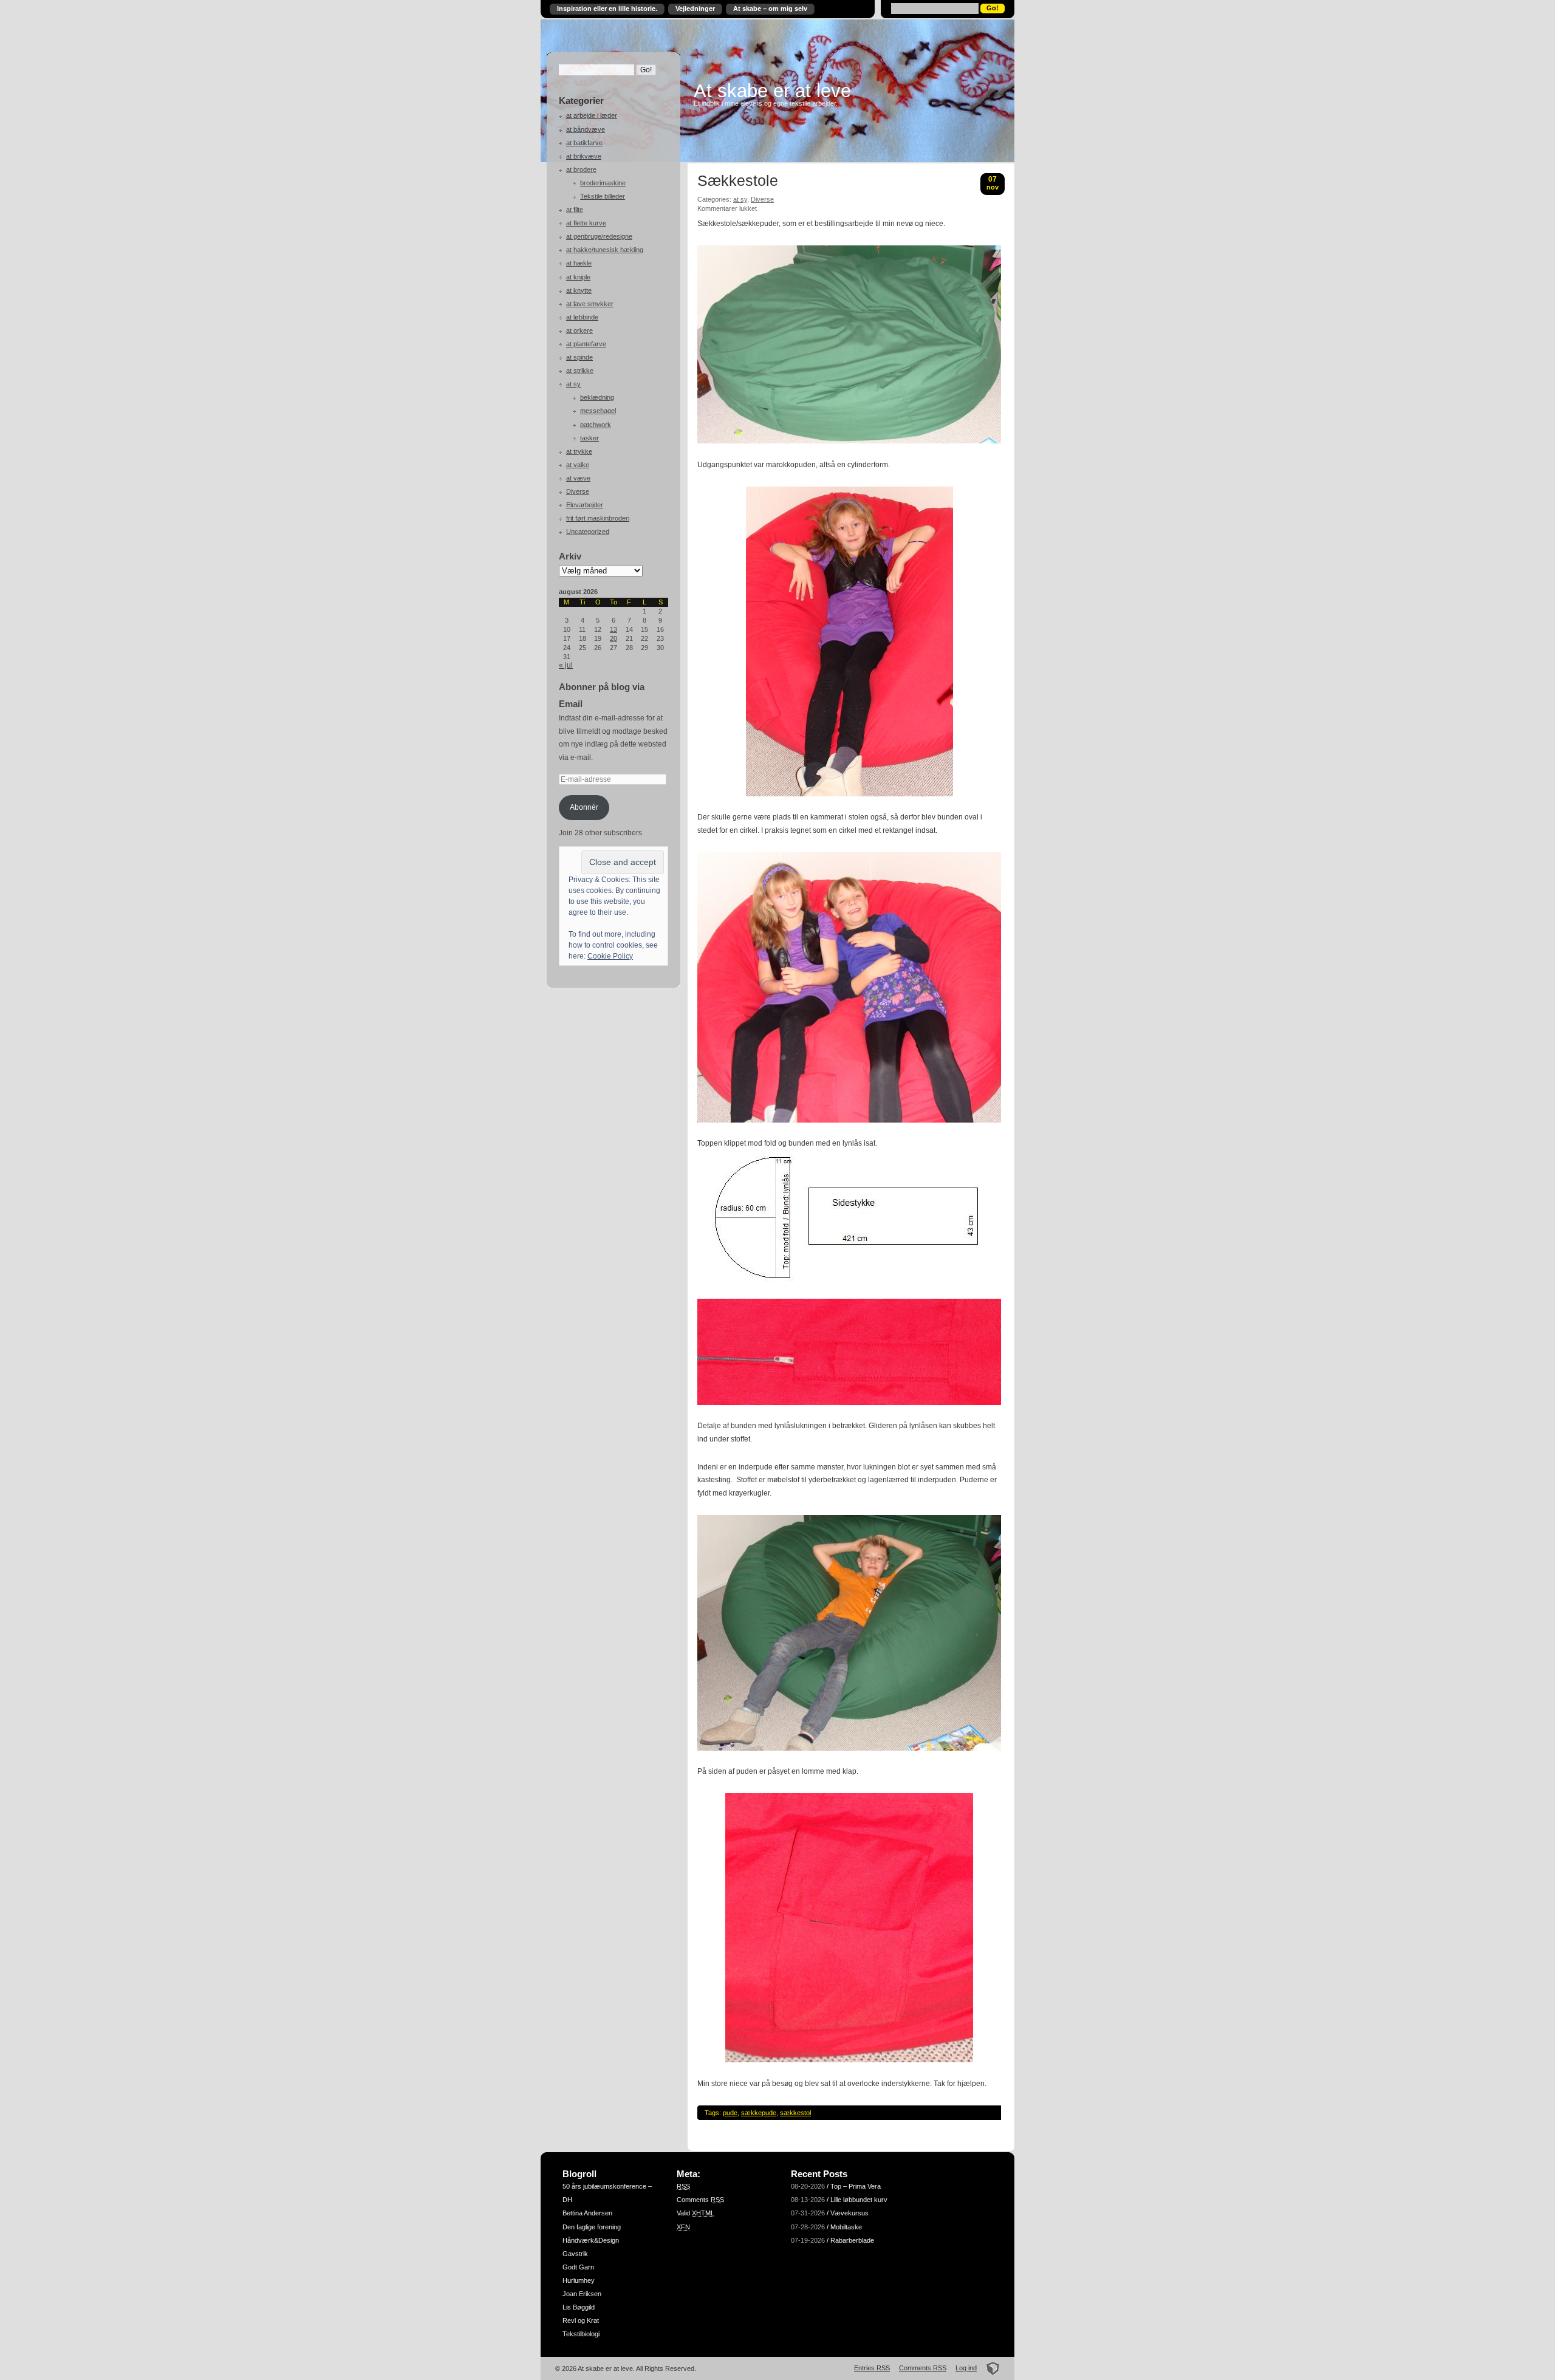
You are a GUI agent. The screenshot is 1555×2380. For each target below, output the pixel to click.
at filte (575, 210)
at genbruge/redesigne (599, 236)
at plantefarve (586, 344)
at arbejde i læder (592, 115)
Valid (695, 2213)
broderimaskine (603, 183)
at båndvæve (586, 129)
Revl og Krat (581, 2320)
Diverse (578, 491)
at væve (578, 478)
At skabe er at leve (772, 91)
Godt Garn (578, 2267)
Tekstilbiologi (581, 2334)
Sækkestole (738, 181)
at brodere (581, 169)
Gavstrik (575, 2254)
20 (613, 638)
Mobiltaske (846, 2227)
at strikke (580, 371)
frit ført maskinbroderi (598, 518)
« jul (566, 665)
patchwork (596, 425)
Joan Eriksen (582, 2294)
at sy (573, 384)
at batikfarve (584, 143)
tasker (590, 438)
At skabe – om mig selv (770, 9)
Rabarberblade (852, 2240)
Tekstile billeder (603, 196)
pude (730, 2113)
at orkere (579, 330)
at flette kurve (586, 223)
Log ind (966, 2368)
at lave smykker (590, 304)
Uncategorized (588, 532)
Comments (700, 2200)
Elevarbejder (585, 505)
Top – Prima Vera (856, 2186)
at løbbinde (582, 317)
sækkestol (795, 2113)
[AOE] (989, 2368)
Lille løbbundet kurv (859, 2200)
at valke (578, 465)
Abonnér (584, 807)
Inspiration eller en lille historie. (607, 9)
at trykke (579, 451)
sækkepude (759, 2113)
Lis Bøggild (579, 2307)
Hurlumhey (579, 2280)
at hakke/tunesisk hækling (605, 250)
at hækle (579, 263)
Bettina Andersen (587, 2213)
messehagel (598, 411)
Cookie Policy (610, 956)
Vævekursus (849, 2213)
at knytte (579, 290)
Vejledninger (695, 9)
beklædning (597, 397)
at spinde (579, 357)
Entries (872, 2368)
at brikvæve (584, 156)
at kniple (578, 277)
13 (613, 629)
